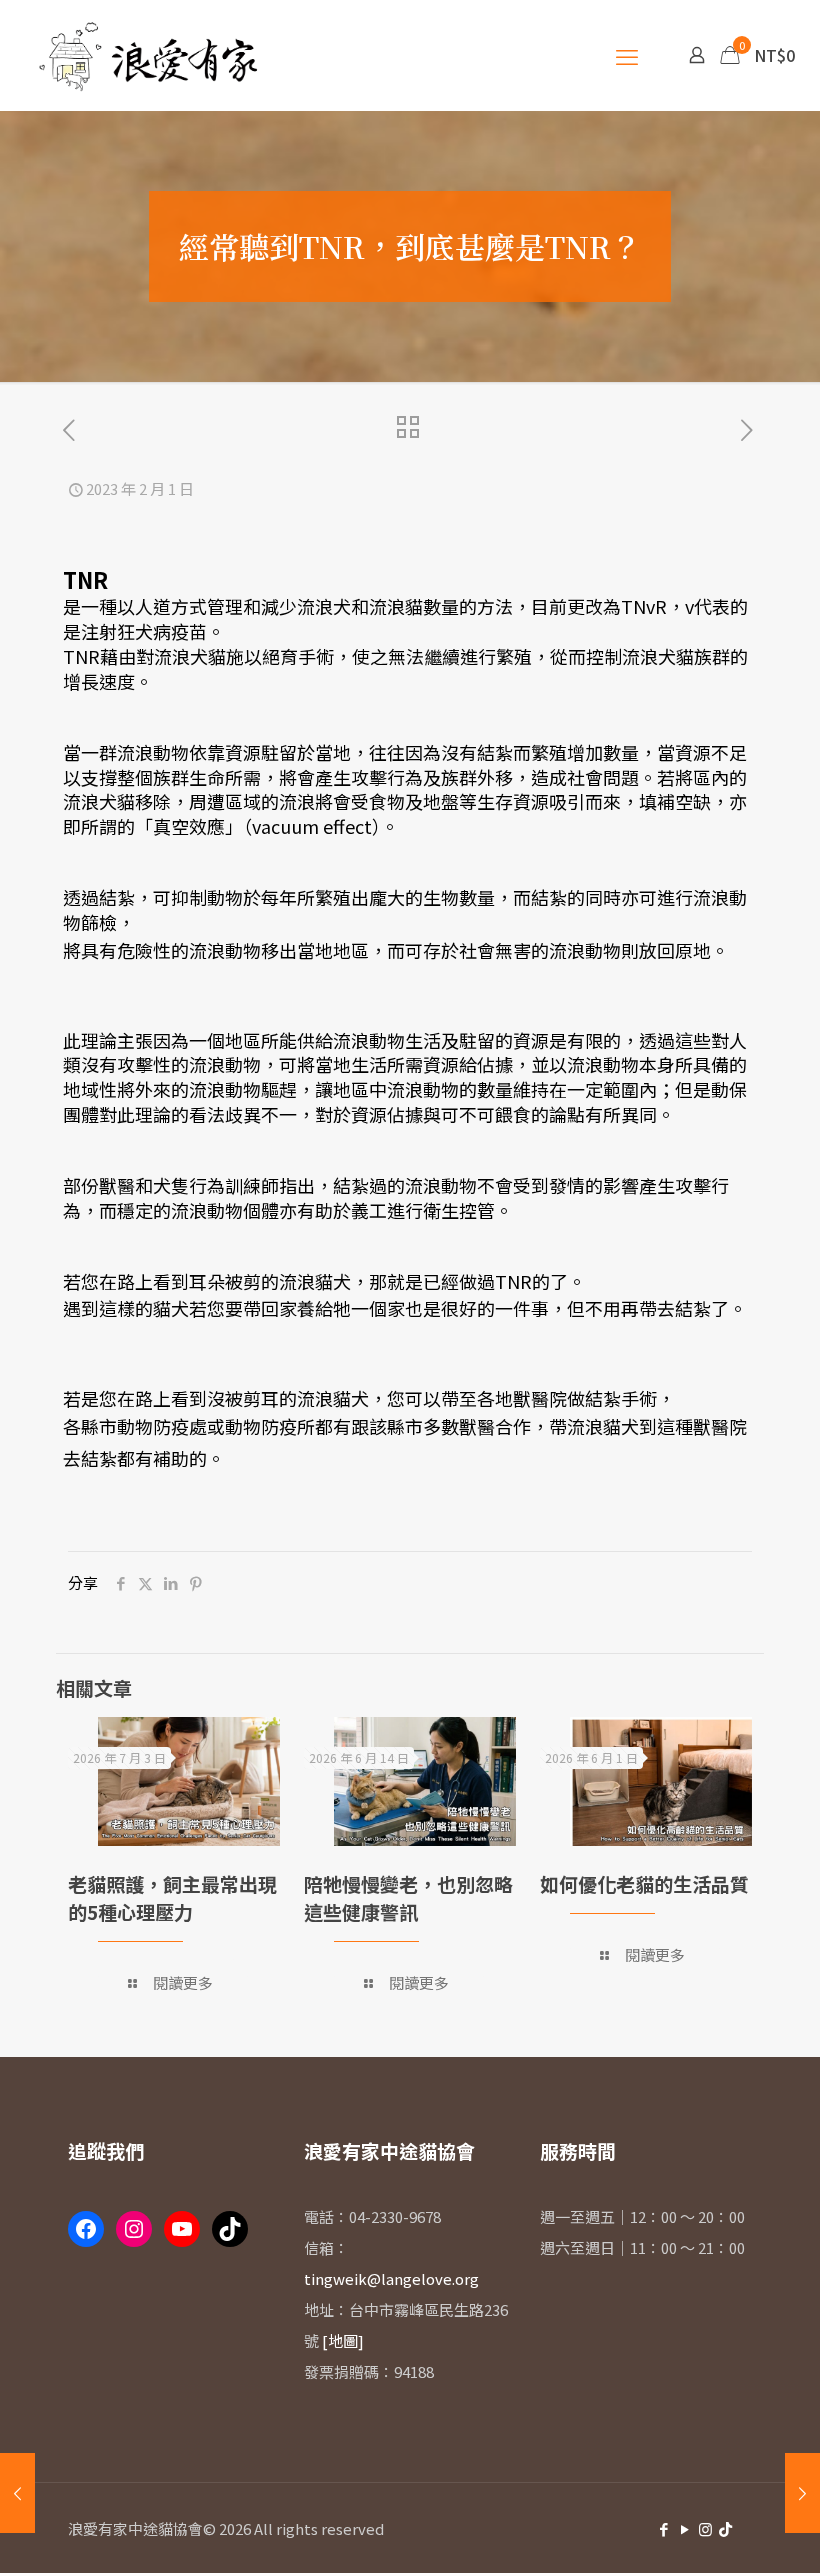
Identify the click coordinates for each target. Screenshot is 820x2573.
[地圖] (343, 2340)
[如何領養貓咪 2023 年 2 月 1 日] (802, 2493)
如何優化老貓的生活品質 (644, 1883)
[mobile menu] (627, 55)
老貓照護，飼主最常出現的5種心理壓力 (172, 1897)
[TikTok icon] (725, 2528)
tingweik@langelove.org (391, 2278)
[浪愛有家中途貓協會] (152, 55)
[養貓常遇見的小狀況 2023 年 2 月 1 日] (17, 2493)
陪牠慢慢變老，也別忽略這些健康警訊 (408, 1897)
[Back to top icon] (684, 2532)
